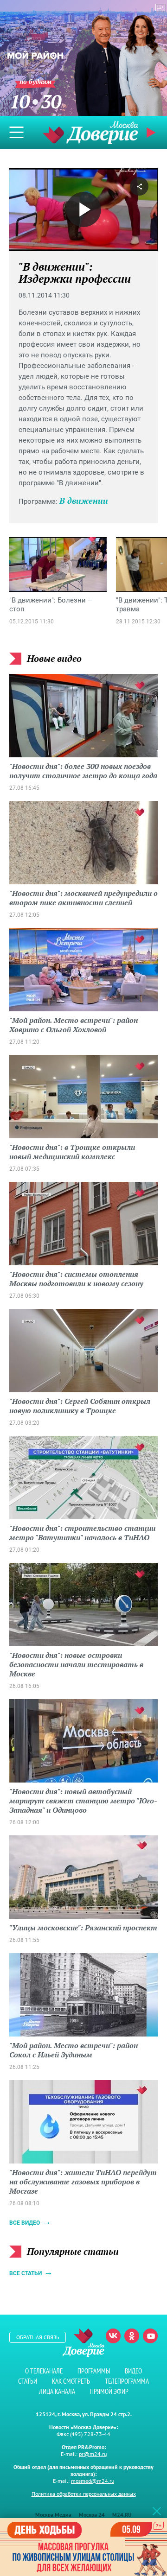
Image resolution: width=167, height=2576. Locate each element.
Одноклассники (132, 2336)
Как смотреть (71, 2381)
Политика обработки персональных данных (84, 2494)
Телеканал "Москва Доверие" (90, 132)
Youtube (150, 2336)
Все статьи (26, 2273)
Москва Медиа (53, 2515)
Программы (94, 2371)
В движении (84, 501)
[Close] (157, 2511)
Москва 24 (92, 2515)
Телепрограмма (127, 2381)
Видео (133, 2371)
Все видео (25, 2223)
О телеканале (44, 2371)
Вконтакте (113, 2336)
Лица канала (57, 2391)
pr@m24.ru (93, 2454)
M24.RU (122, 2515)
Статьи (28, 2381)
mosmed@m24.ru (93, 2481)
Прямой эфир (109, 2391)
